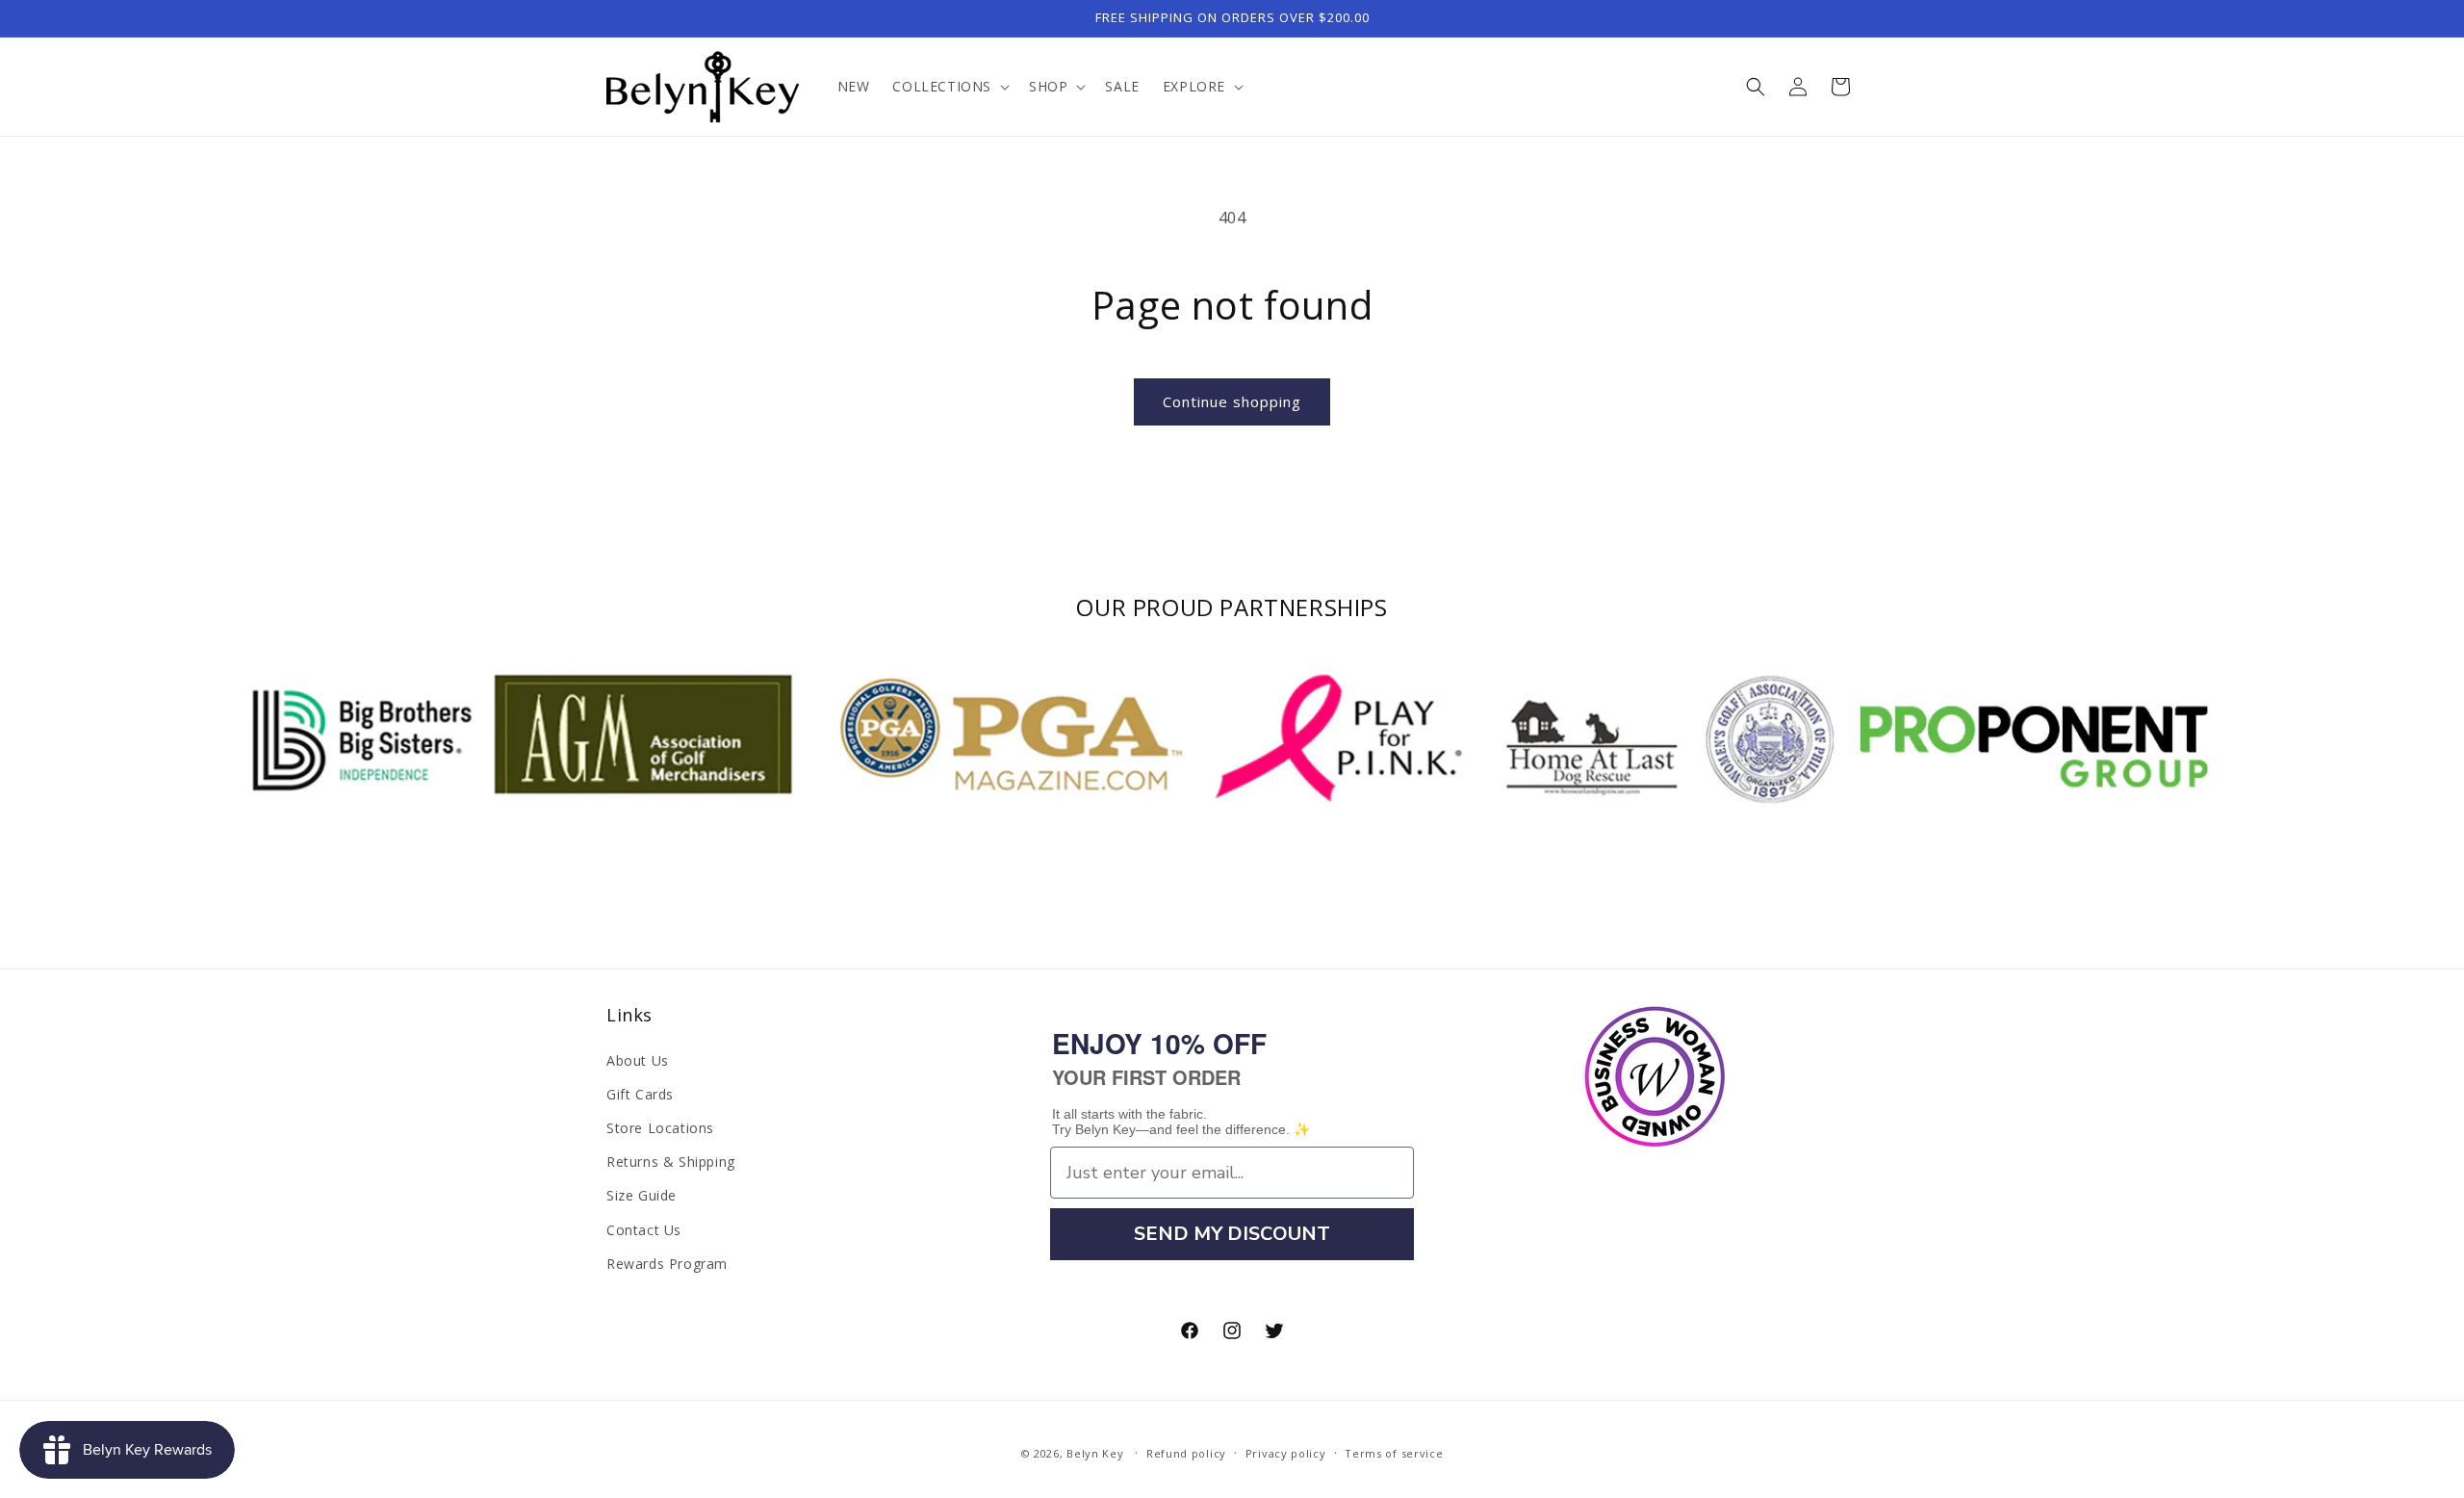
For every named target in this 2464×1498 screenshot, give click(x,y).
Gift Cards (640, 1094)
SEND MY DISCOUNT (1232, 1234)
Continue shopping (1232, 401)
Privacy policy (1286, 1453)
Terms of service (1394, 1453)
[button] (949, 87)
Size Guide (642, 1195)
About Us (638, 1060)
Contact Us (644, 1230)
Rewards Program (667, 1264)
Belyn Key (1095, 1453)
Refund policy (1186, 1453)
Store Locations (660, 1128)
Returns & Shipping (671, 1162)
